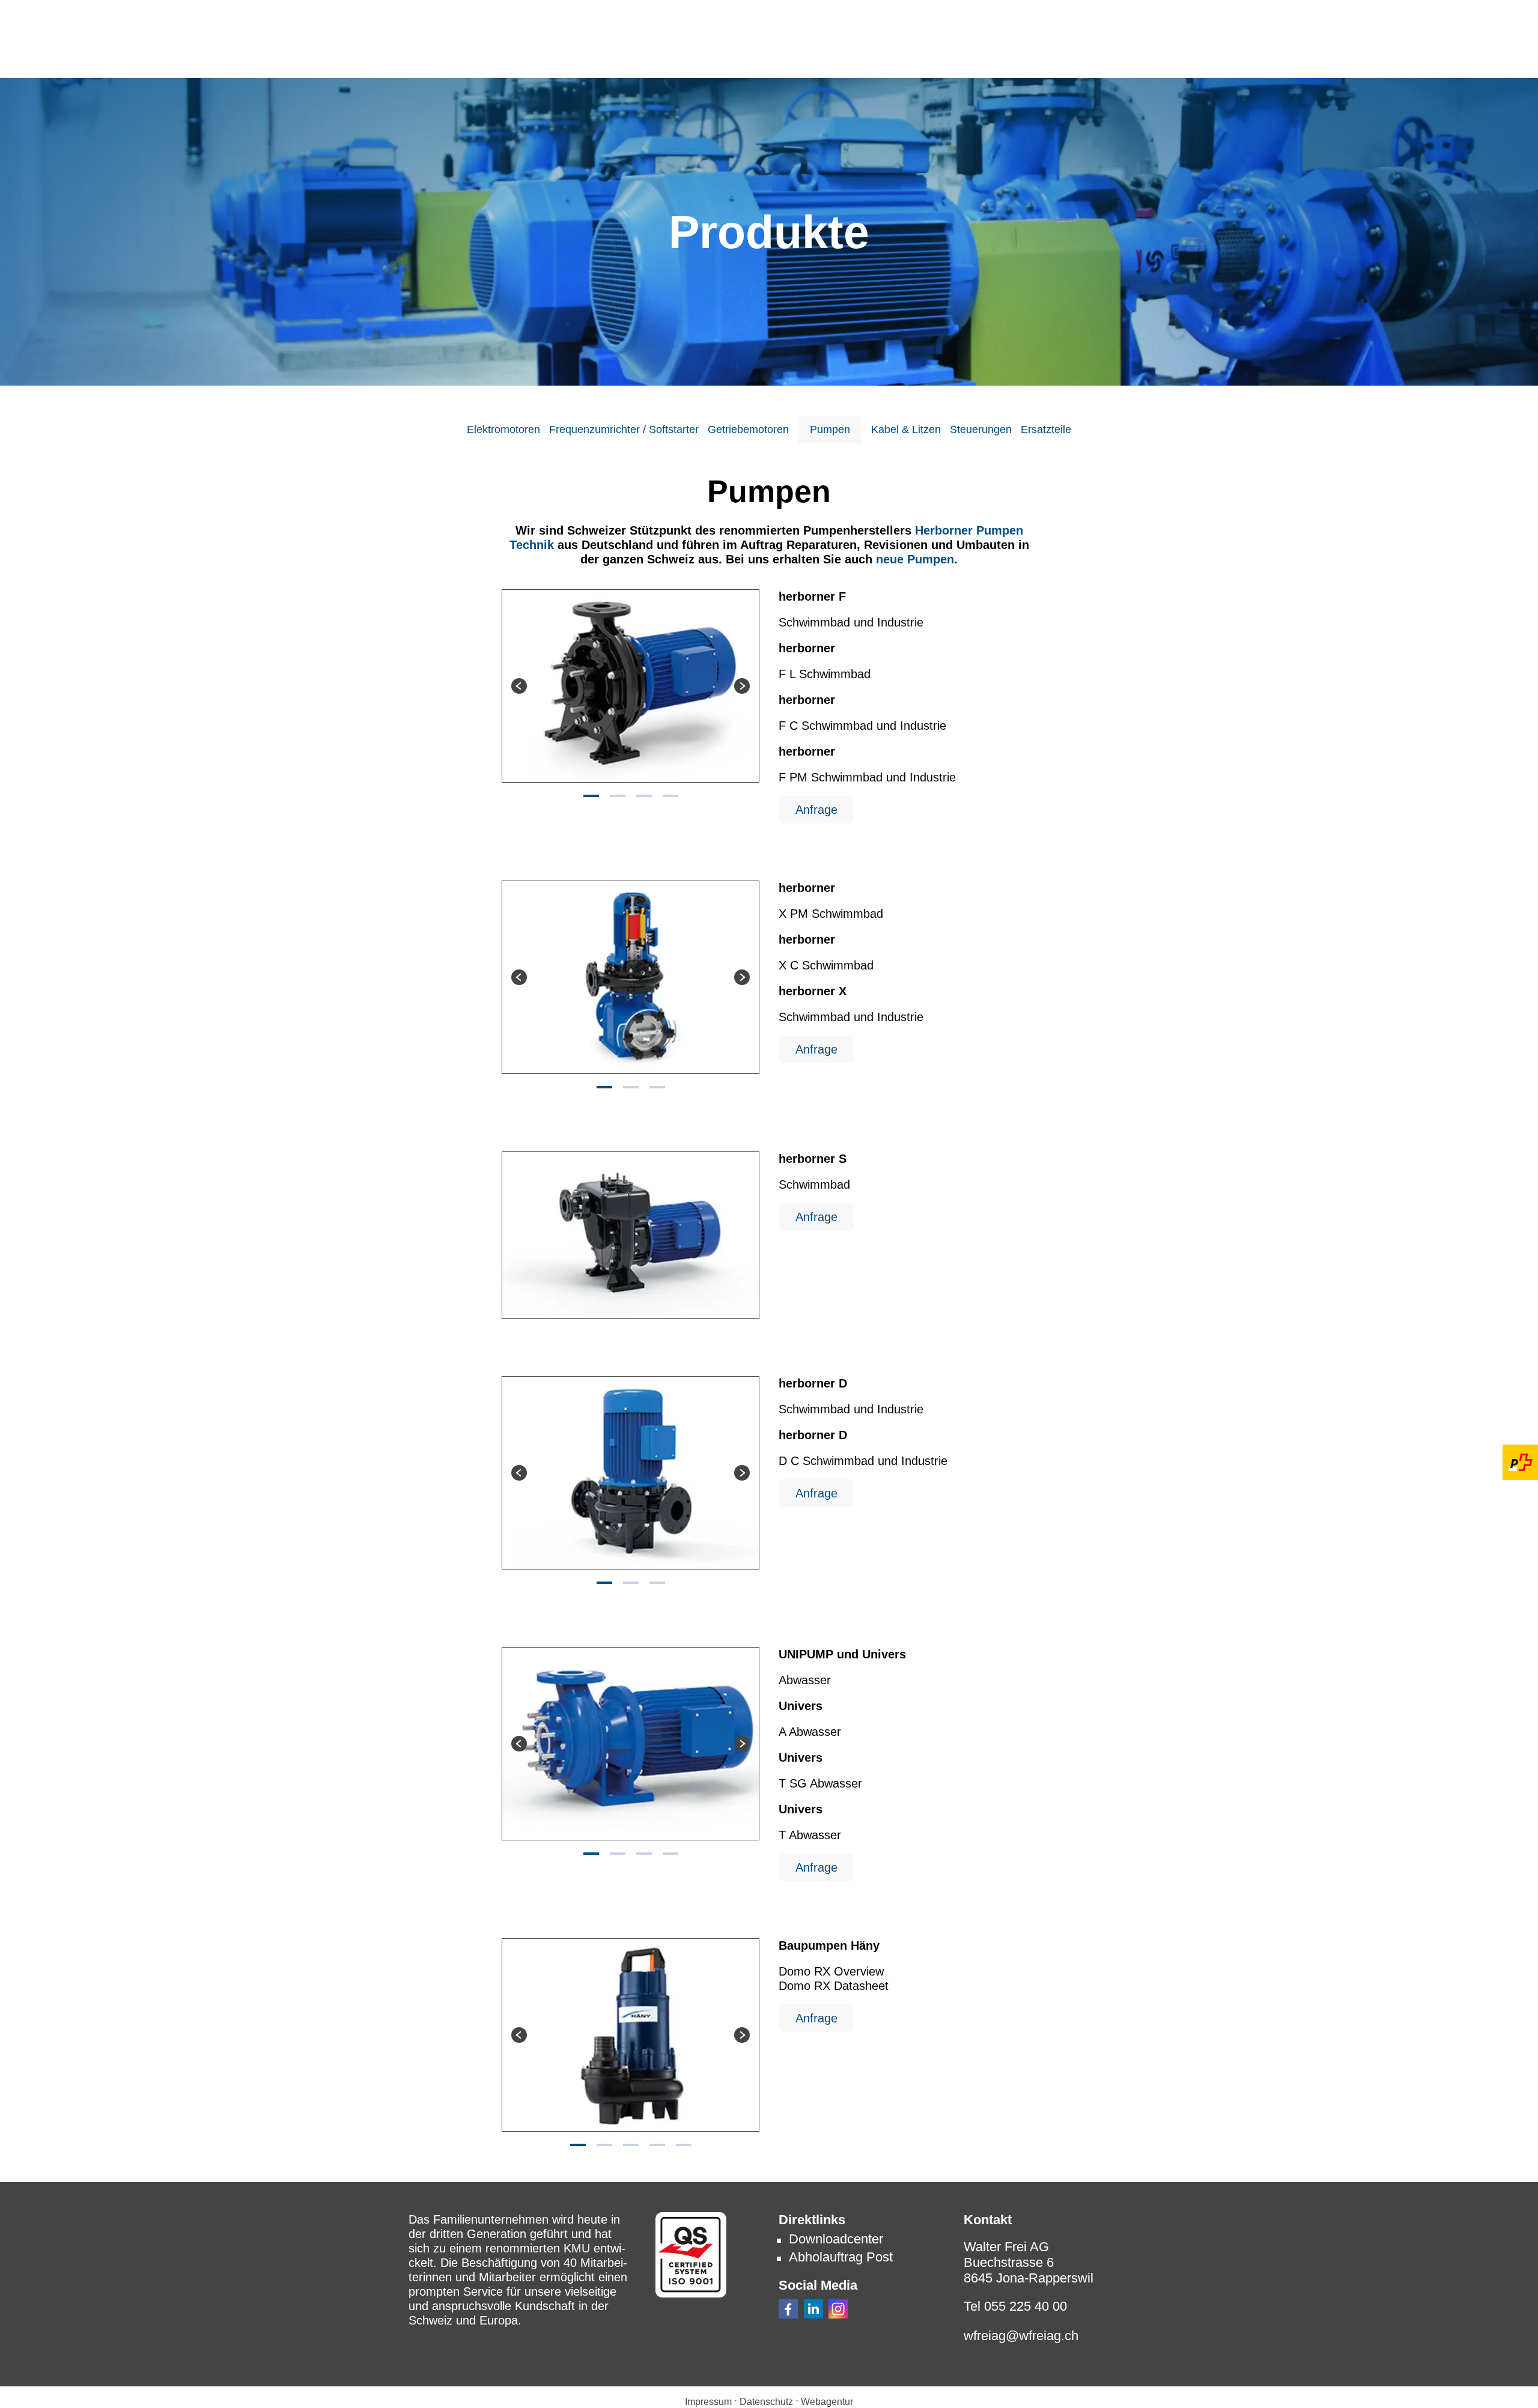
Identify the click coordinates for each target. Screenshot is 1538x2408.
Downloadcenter (836, 2239)
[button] (788, 2309)
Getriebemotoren (748, 429)
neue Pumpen (915, 559)
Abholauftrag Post (841, 2257)
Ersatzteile (1046, 429)
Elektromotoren (503, 429)
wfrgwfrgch (1021, 2336)
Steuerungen (981, 429)
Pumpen (830, 429)
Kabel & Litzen (906, 429)
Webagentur (827, 2402)
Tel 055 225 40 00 (1015, 2306)
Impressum (708, 2402)
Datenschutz (766, 2402)
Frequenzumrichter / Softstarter (624, 429)
